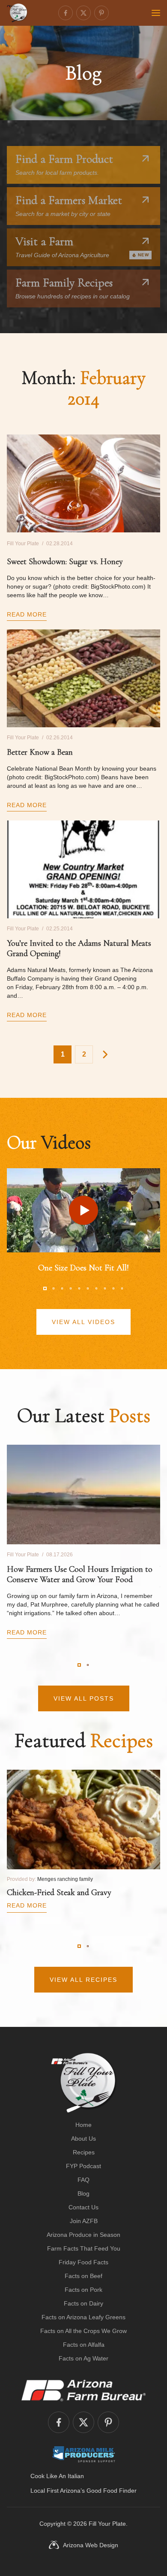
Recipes (84, 2152)
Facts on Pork (83, 2290)
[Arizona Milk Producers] (84, 2454)
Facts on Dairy (83, 2303)
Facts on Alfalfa (84, 2345)
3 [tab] (62, 1288)
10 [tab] (122, 1288)
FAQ (83, 2180)
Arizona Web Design (91, 2545)
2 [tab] (54, 1288)
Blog (83, 2193)
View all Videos (83, 1322)
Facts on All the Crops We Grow (83, 2331)
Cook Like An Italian (57, 2476)
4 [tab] (71, 1288)
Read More (27, 614)
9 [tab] (113, 1288)
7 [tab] (96, 1288)
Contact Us (83, 2207)
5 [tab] (79, 1288)
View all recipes (83, 1980)
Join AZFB (84, 2221)
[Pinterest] (101, 13)
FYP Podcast (83, 2166)
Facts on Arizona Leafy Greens (83, 2317)
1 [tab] (45, 1288)
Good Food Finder (112, 2491)
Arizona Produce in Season (83, 2235)
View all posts (84, 1698)
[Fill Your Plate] (17, 13)
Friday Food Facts (83, 2262)
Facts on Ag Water (83, 2358)
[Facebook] (66, 13)
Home (83, 2125)
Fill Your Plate (107, 2524)
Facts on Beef (83, 2276)
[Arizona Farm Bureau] (83, 2390)
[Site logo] (84, 2083)
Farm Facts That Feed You (84, 2248)
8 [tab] (105, 1288)
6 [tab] (88, 1288)
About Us (83, 2139)
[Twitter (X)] (83, 13)
